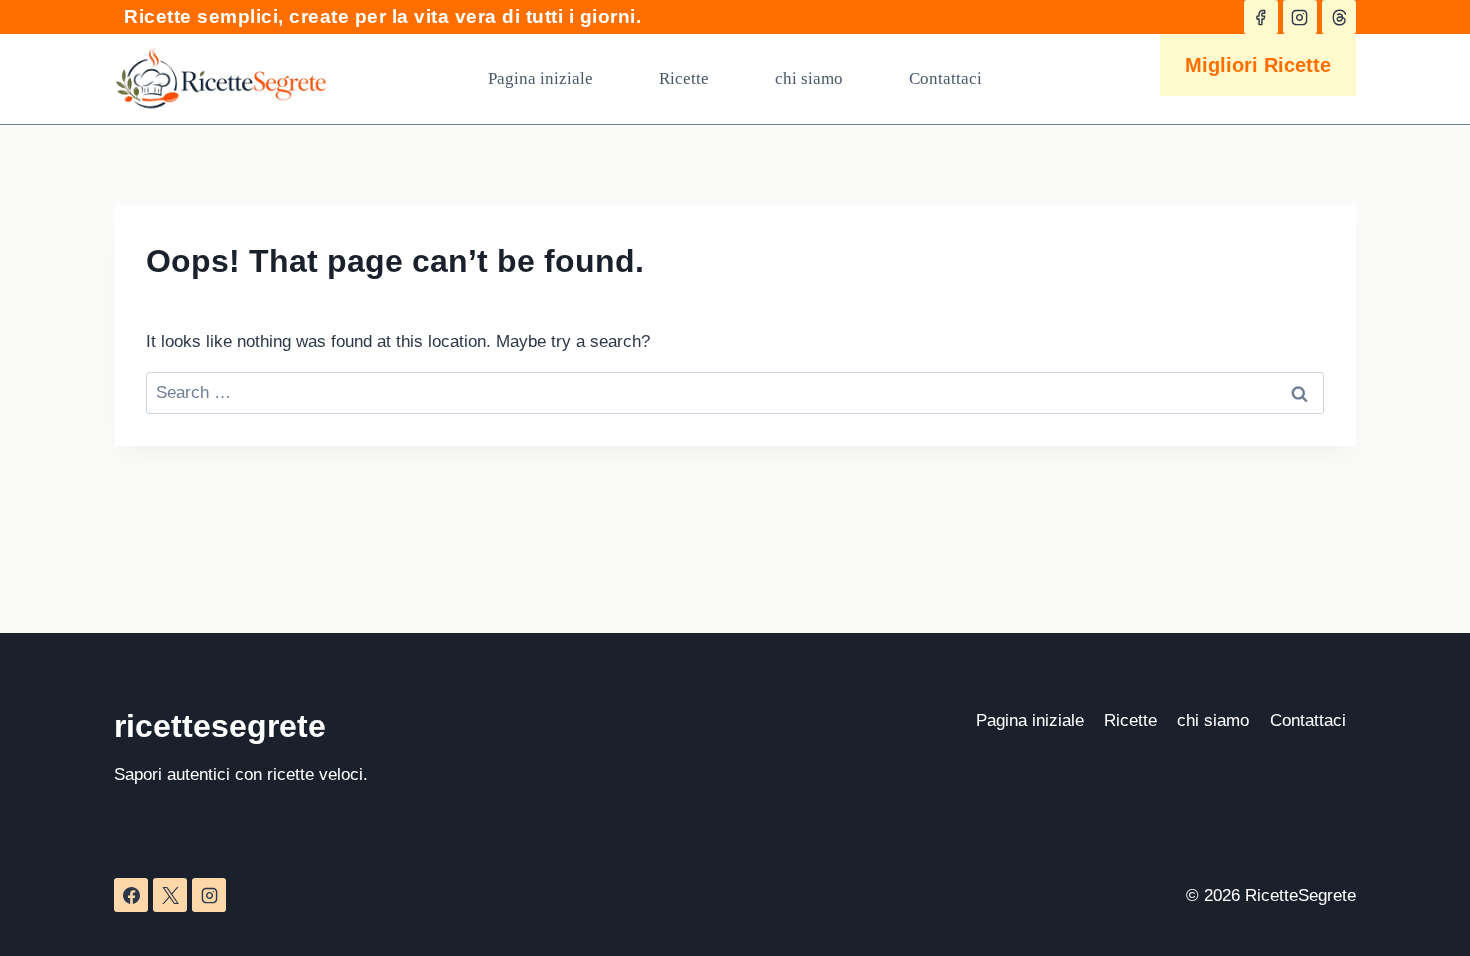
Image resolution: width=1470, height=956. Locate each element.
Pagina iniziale (540, 78)
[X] (170, 895)
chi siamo (809, 78)
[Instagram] (209, 895)
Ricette (684, 78)
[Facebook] (131, 895)
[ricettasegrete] (1300, 17)
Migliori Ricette (1258, 65)
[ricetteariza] (1261, 17)
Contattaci (945, 78)
